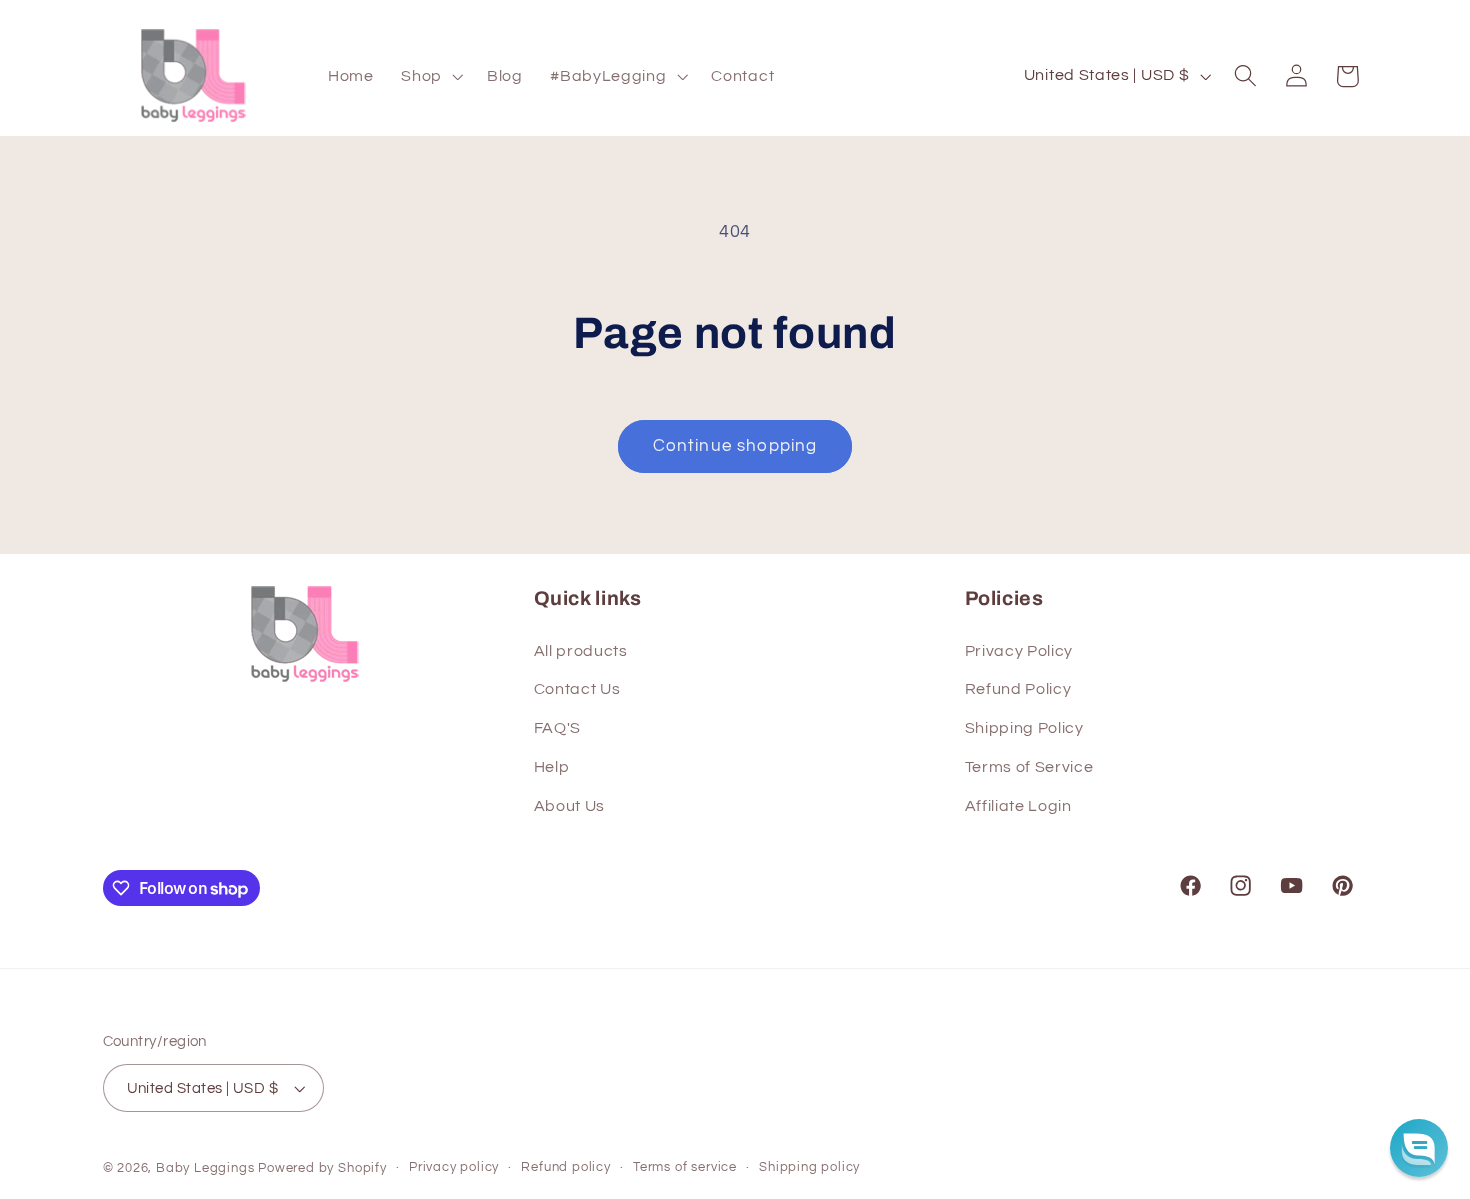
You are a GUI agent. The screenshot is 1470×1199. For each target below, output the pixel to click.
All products (581, 651)
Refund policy (565, 1167)
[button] (430, 76)
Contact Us (577, 689)
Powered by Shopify (322, 1168)
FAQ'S (557, 728)
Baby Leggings (205, 1168)
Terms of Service (1029, 767)
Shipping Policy (1024, 728)
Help (552, 767)
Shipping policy (809, 1167)
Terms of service (685, 1167)
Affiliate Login (1018, 806)
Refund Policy (1018, 689)
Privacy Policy (1019, 651)
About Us (570, 806)
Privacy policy (454, 1167)
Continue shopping (735, 446)
